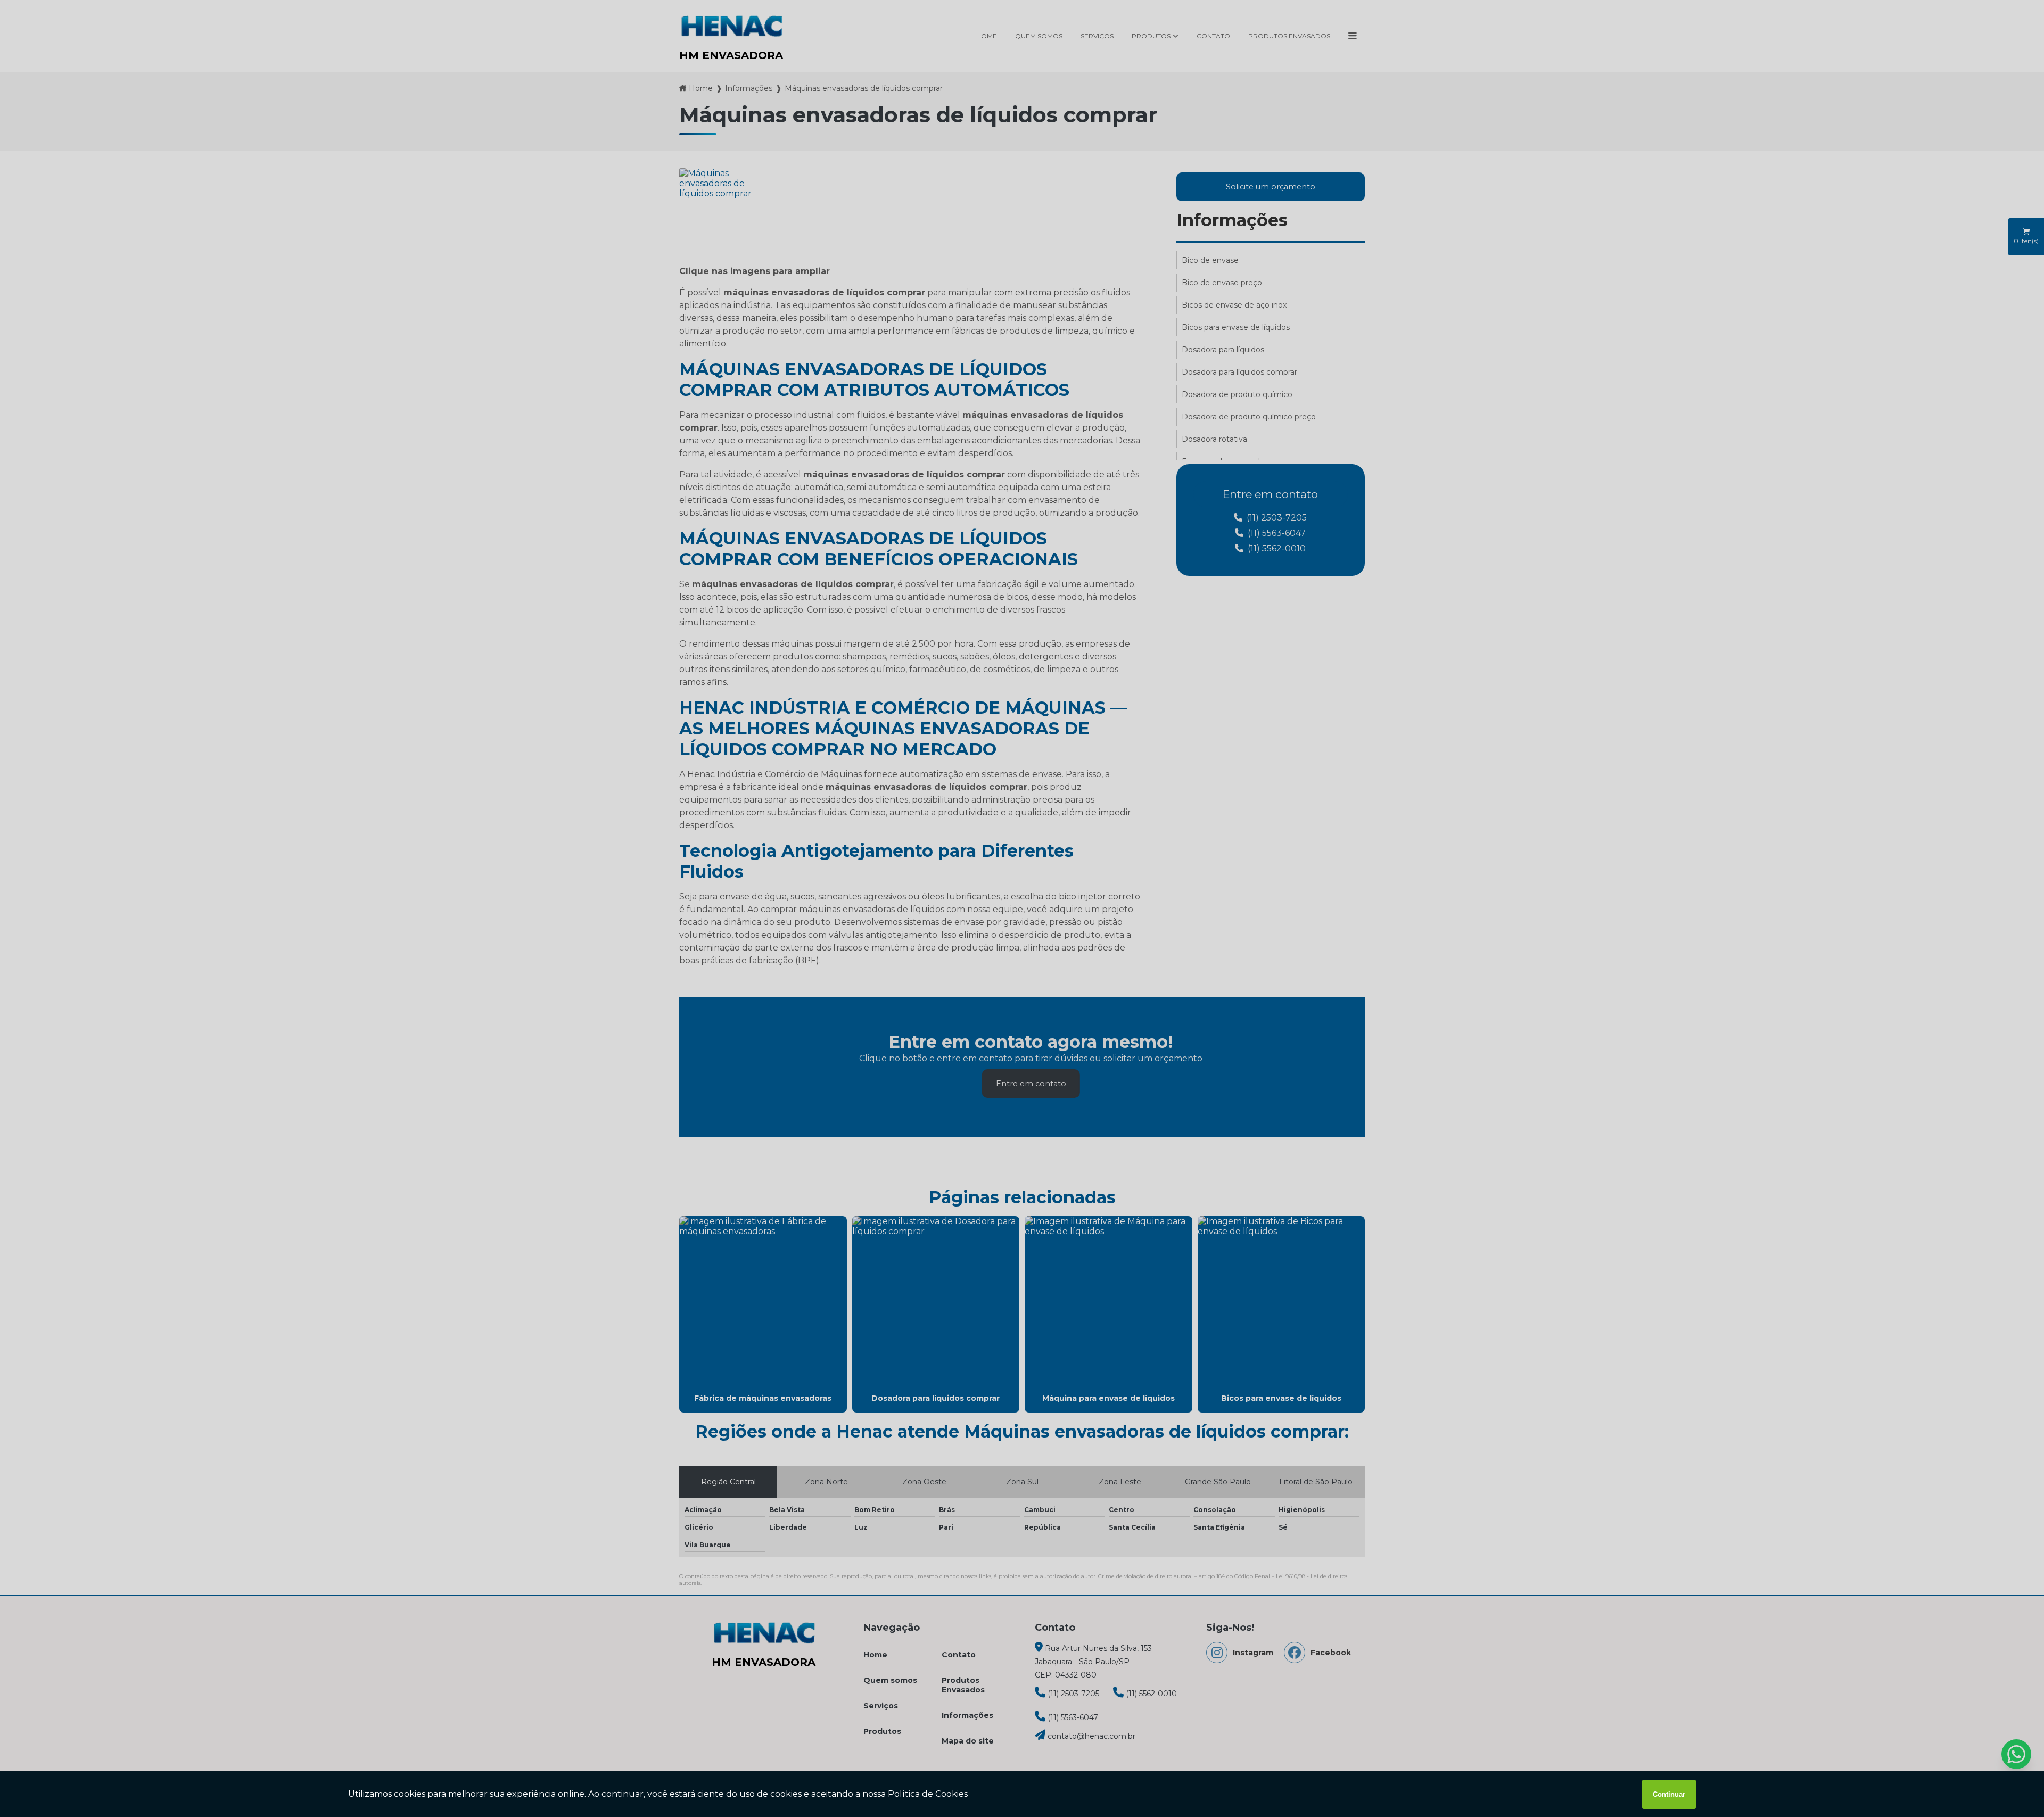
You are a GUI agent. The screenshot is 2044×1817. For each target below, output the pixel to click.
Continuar (1669, 1794)
